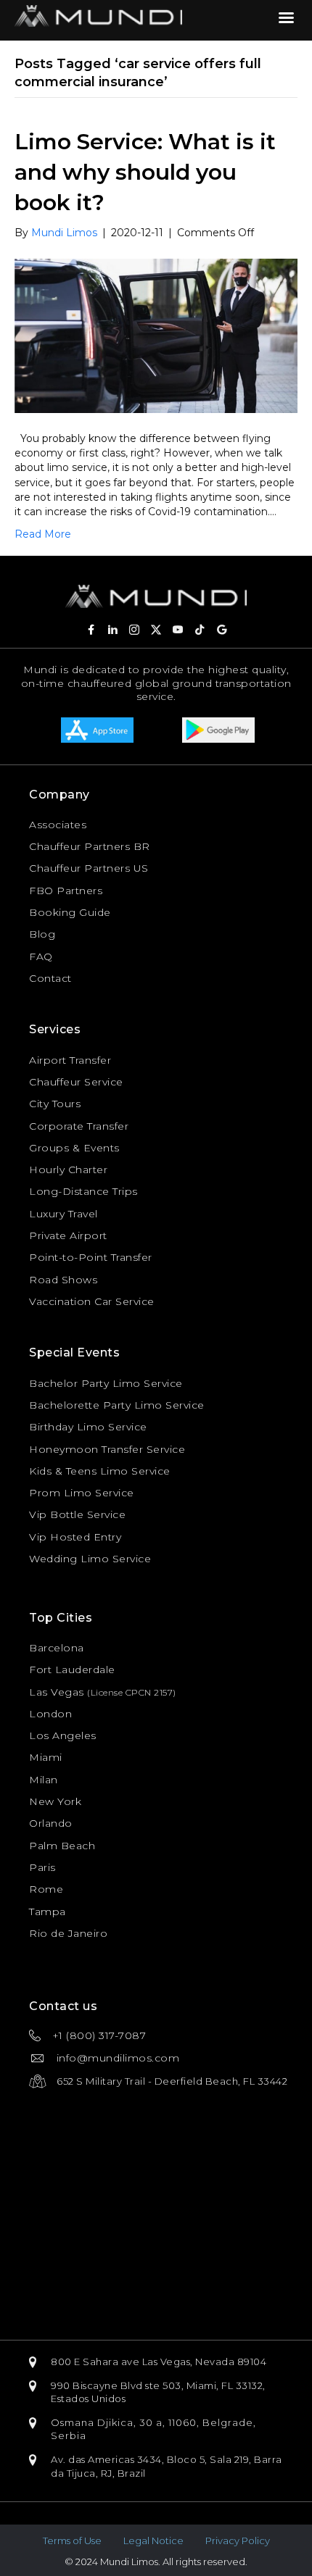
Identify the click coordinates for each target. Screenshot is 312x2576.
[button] (91, 630)
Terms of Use (72, 2540)
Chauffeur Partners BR (90, 846)
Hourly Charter (68, 1170)
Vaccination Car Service (92, 1301)
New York (55, 1801)
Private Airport (68, 1235)
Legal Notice (153, 2540)
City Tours (55, 1104)
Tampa (48, 1912)
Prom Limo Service (82, 1493)
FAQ (41, 956)
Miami (46, 1757)
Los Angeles (63, 1735)
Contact (50, 978)
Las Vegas (57, 1692)
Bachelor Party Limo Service (106, 1383)
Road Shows (63, 1280)
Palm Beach (62, 1846)
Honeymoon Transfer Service (107, 1449)
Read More (43, 534)
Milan (44, 1780)
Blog (42, 934)
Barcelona (57, 1648)
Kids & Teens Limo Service (100, 1471)
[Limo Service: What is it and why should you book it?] (156, 335)
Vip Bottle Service (77, 1514)
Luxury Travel (63, 1214)
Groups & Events (74, 1148)
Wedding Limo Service (90, 1559)
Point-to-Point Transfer (91, 1257)
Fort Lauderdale (72, 1670)
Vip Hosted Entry (75, 1537)
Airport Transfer (70, 1060)
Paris (42, 1867)
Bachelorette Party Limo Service (117, 1405)
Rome (46, 1889)
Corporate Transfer (79, 1126)
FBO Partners (66, 891)
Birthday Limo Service (88, 1427)
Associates (58, 825)
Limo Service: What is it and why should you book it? (145, 172)
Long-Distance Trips (83, 1191)
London (50, 1714)
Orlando (51, 1823)
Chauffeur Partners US (89, 868)
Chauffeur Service (76, 1082)
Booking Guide (70, 912)
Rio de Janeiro (68, 1933)
